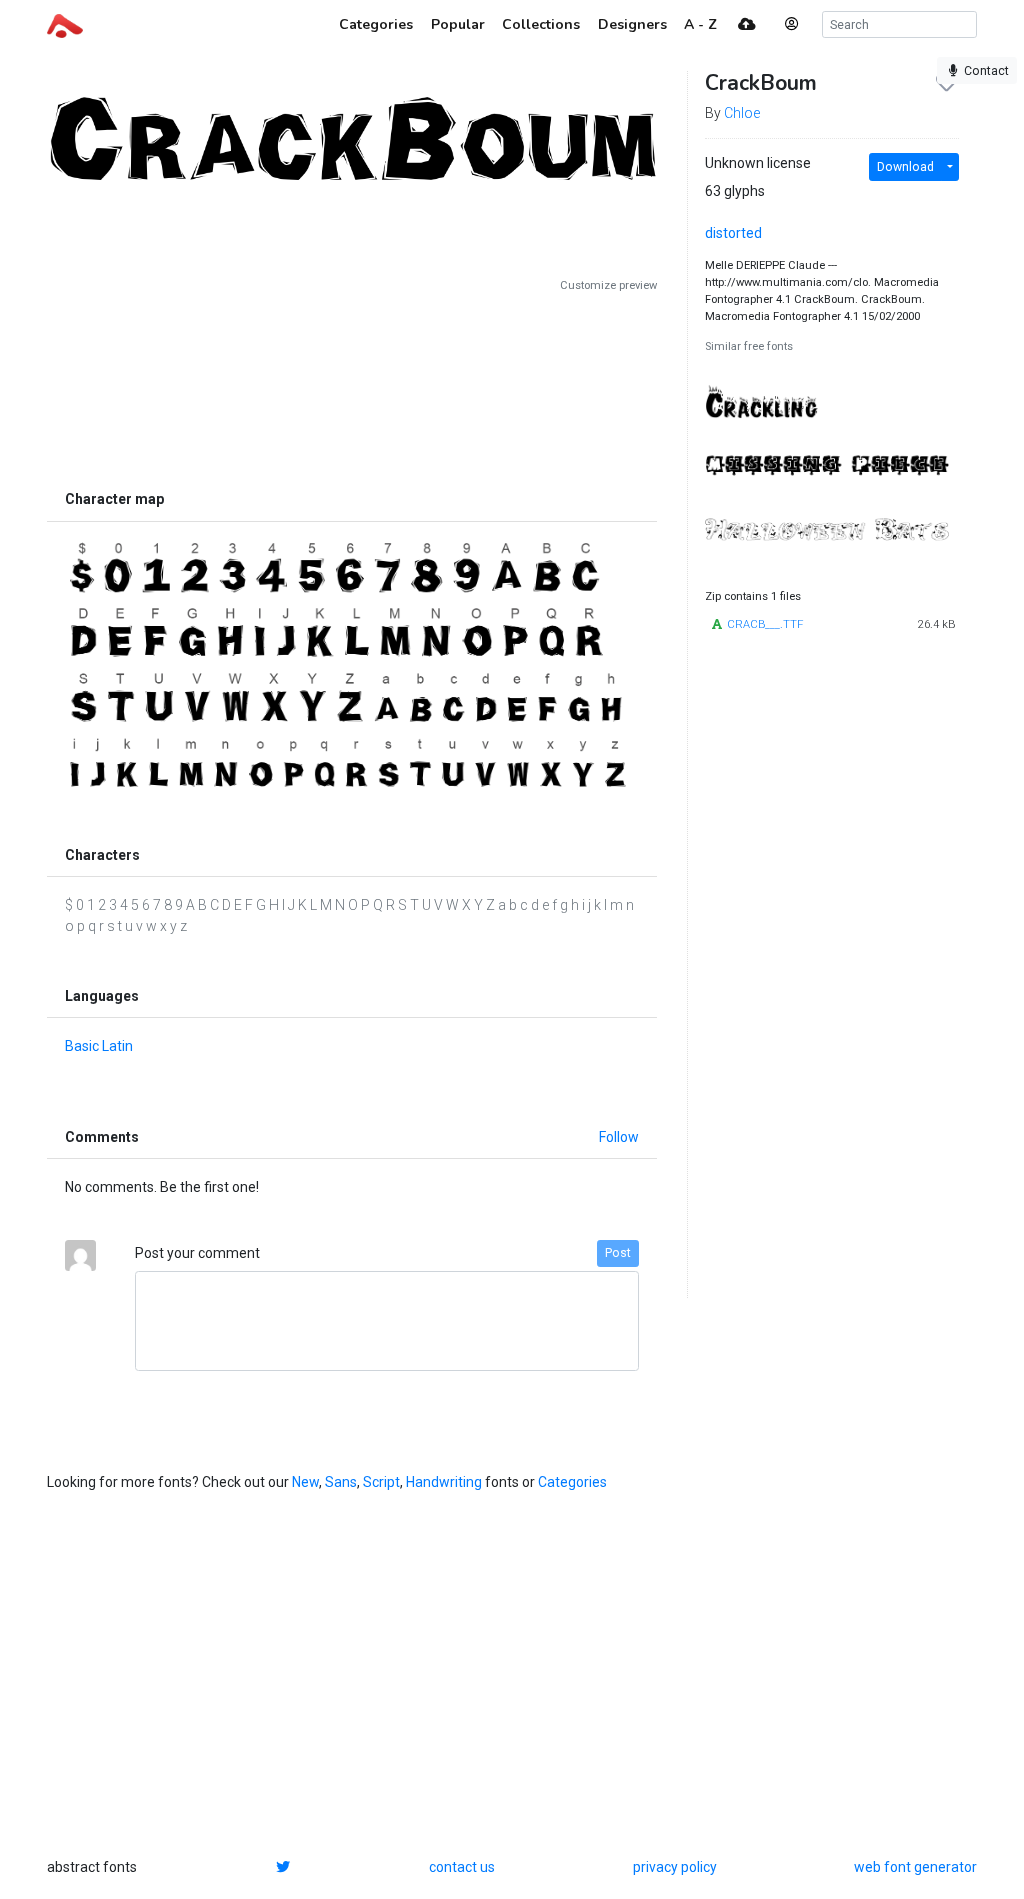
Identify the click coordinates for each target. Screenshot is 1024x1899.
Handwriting (444, 1482)
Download (905, 167)
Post (618, 1253)
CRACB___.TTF (765, 624)
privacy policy (675, 1867)
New (305, 1482)
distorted (733, 233)
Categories (572, 1482)
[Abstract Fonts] (65, 24)
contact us (462, 1867)
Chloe (742, 113)
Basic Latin (99, 1046)
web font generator (915, 1867)
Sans (341, 1482)
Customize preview (608, 285)
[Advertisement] (352, 387)
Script (381, 1482)
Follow (619, 1137)
